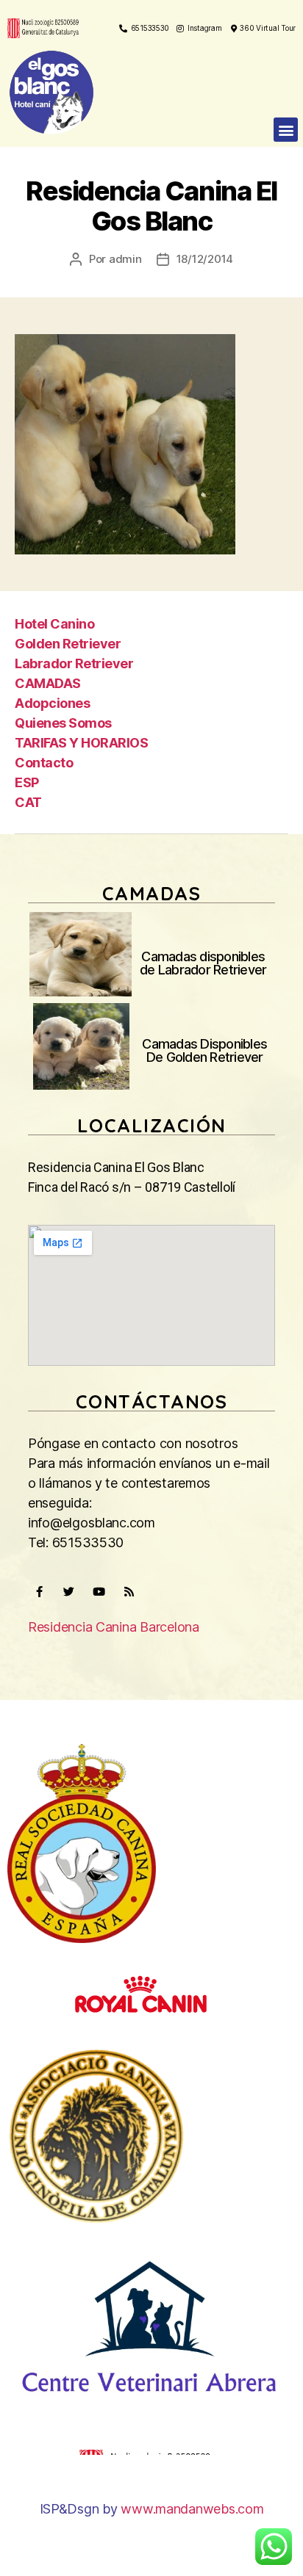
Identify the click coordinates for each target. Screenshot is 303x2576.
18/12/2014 (205, 259)
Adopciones (52, 703)
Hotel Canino (54, 624)
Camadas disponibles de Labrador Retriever (203, 963)
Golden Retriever (68, 644)
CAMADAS (48, 683)
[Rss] (129, 1591)
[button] (286, 130)
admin (125, 259)
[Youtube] (99, 1591)
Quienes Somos (63, 723)
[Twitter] (69, 1591)
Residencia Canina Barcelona (114, 1627)
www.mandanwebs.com (192, 2509)
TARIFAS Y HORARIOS (81, 743)
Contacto (44, 763)
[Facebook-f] (39, 1591)
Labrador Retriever (74, 663)
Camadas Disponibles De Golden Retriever (204, 1050)
